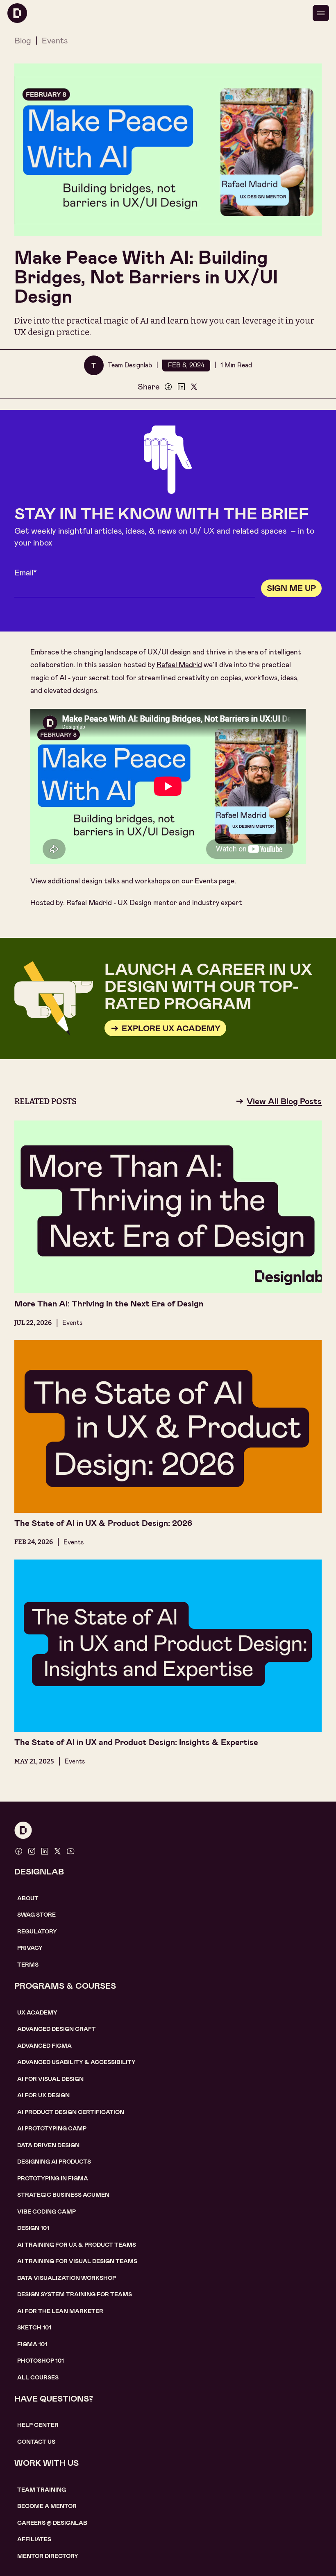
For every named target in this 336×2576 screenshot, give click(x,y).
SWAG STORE (36, 1915)
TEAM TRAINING (42, 2490)
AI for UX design (43, 2095)
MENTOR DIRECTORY (48, 2556)
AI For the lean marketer (60, 2311)
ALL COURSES (38, 2377)
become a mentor (47, 2506)
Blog (23, 41)
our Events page (208, 881)
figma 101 (32, 2344)
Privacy (30, 1948)
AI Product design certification (71, 2112)
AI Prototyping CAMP (52, 2128)
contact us (36, 2442)
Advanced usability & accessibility (76, 2062)
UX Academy (37, 2012)
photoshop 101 (41, 2361)
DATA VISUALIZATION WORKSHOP (67, 2278)
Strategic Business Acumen (63, 2195)
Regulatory (37, 1931)
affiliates (34, 2539)
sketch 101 (34, 2327)
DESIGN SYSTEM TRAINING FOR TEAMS (75, 2294)
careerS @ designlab (52, 2523)
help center (38, 2425)
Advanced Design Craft (57, 2029)
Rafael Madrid (179, 665)
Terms (28, 1965)
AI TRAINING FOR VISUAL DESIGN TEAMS (77, 2261)
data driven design (48, 2145)
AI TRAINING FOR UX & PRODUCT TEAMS (77, 2245)
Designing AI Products (54, 2162)
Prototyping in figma (53, 2178)
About (28, 1898)
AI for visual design (50, 2079)
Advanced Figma (44, 2046)
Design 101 (33, 2228)
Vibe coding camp (47, 2212)
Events (55, 41)
